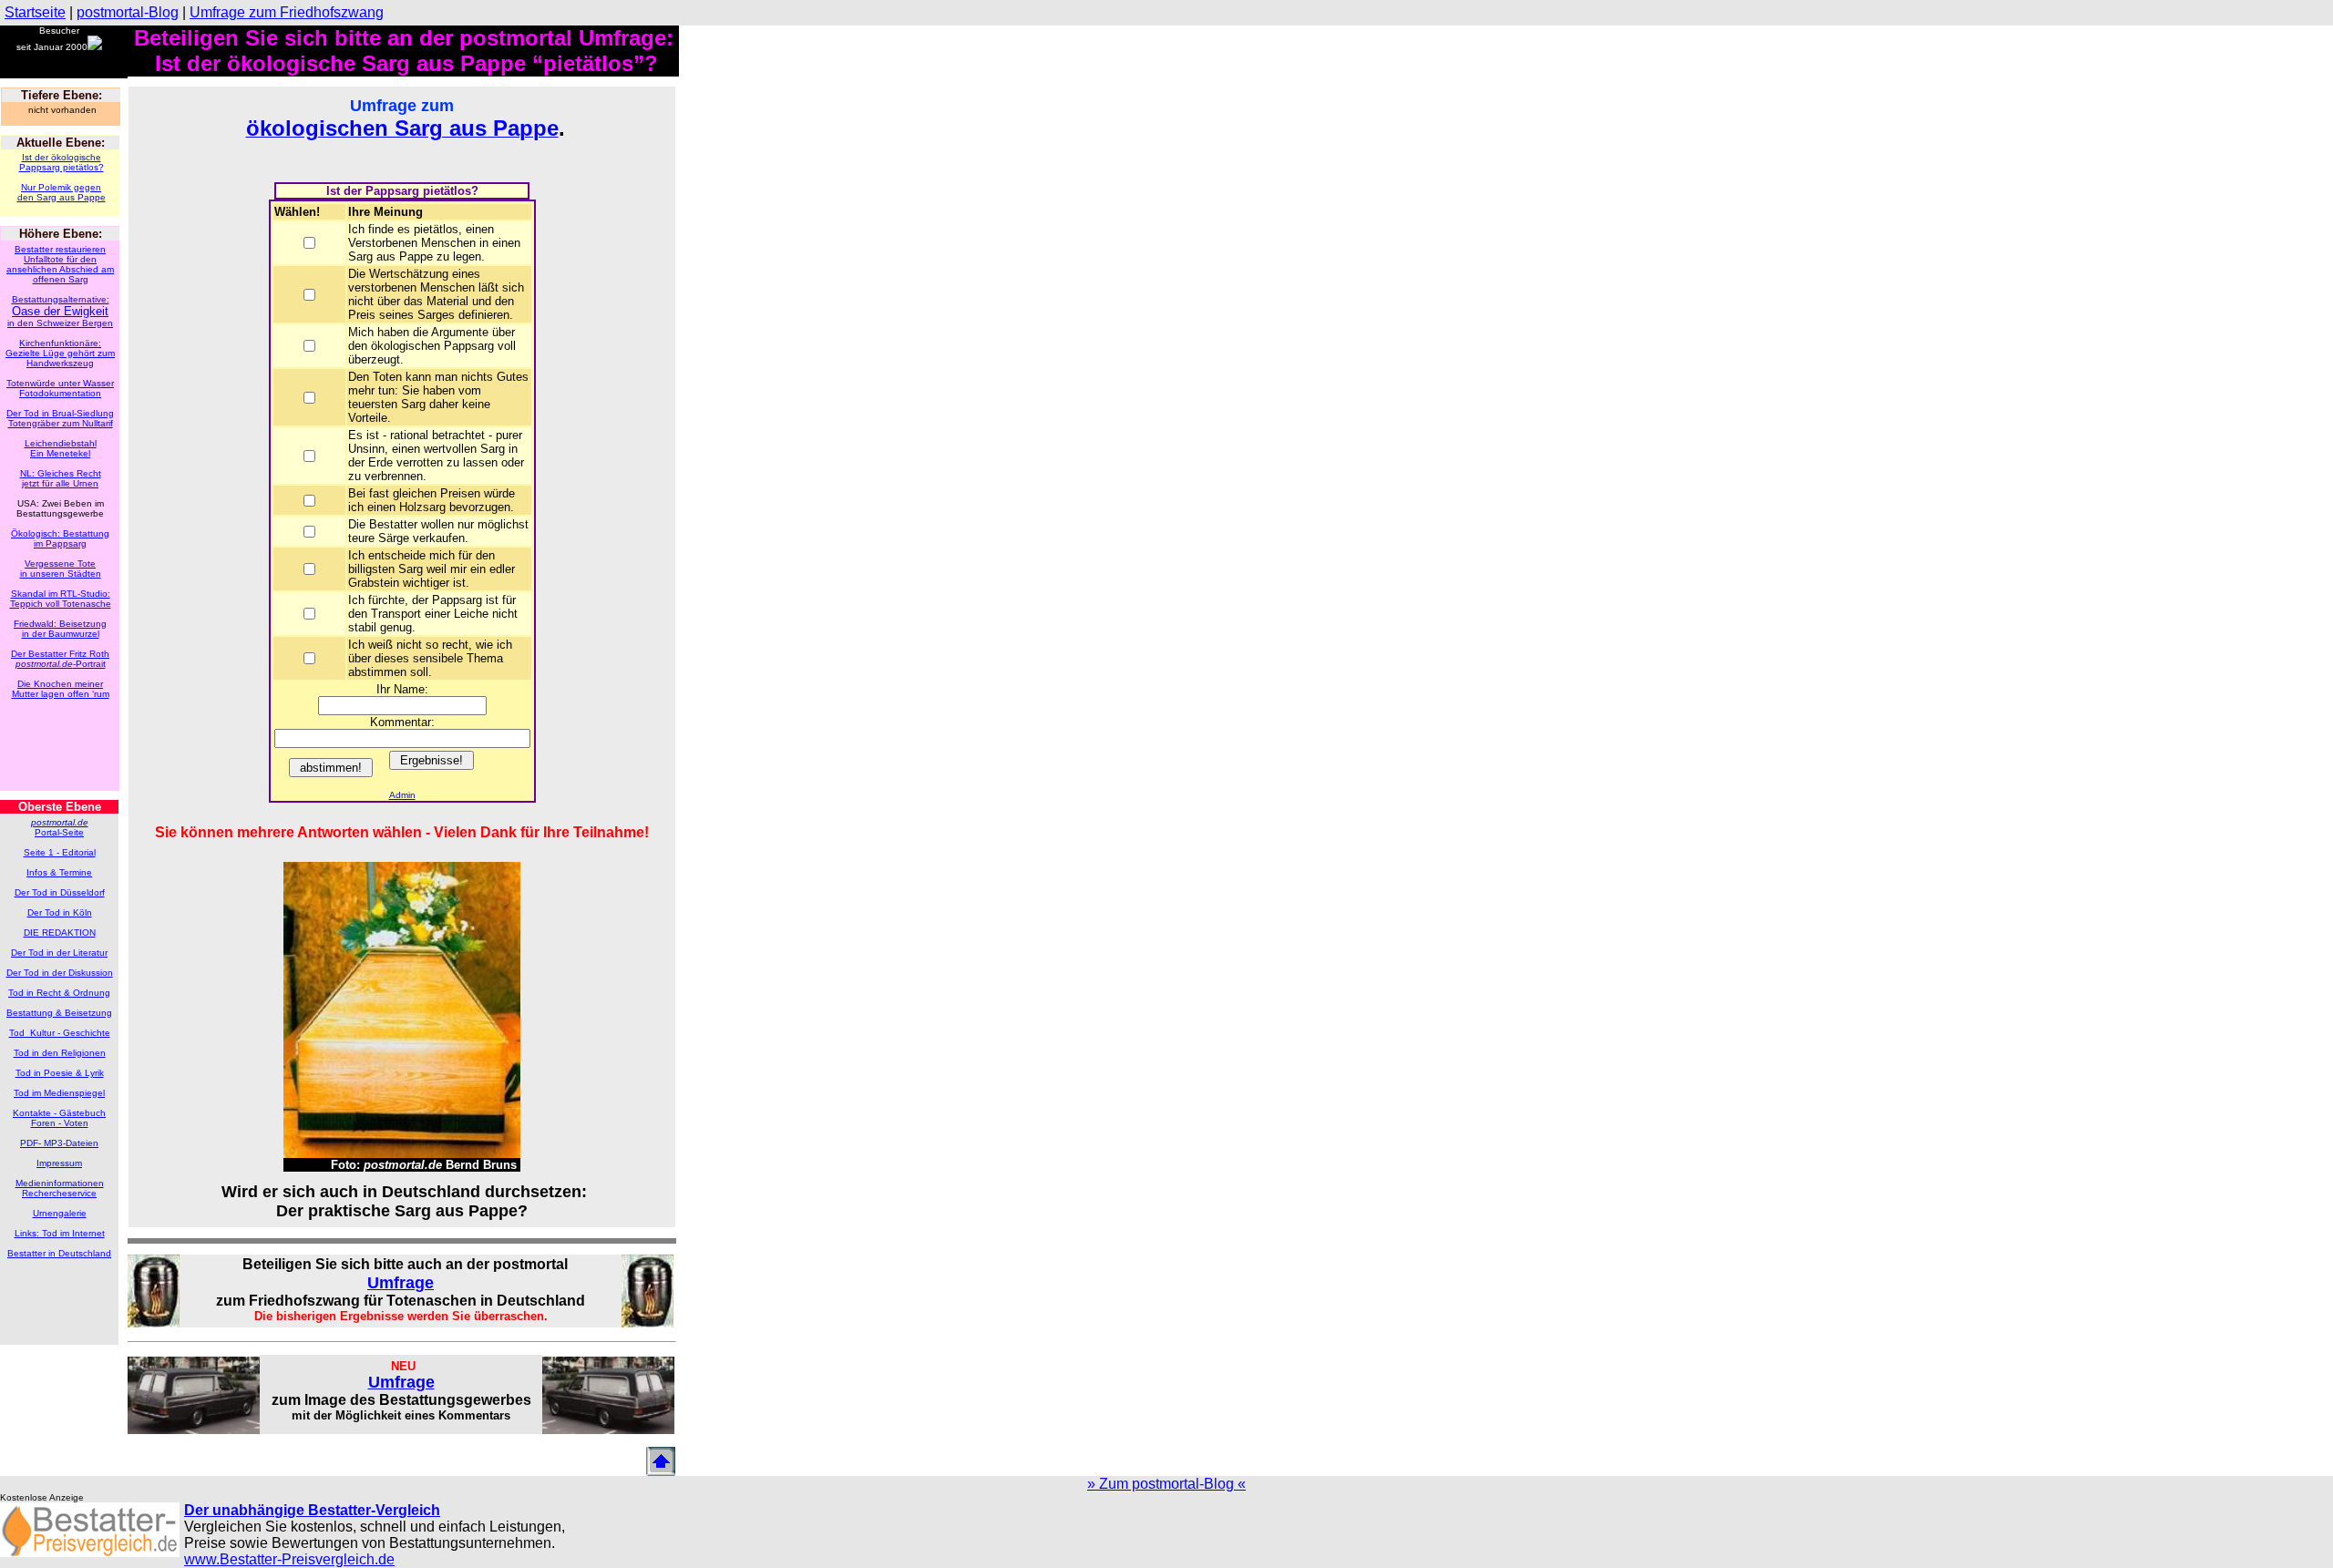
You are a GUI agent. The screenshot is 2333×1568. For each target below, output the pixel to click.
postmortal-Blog (128, 12)
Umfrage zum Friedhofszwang (287, 12)
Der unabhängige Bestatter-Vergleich (312, 1510)
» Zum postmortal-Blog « (1166, 1484)
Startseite (35, 12)
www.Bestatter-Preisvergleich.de (289, 1559)
